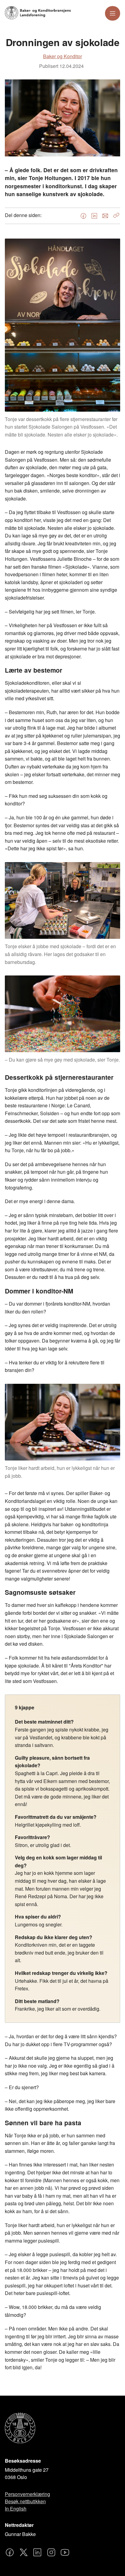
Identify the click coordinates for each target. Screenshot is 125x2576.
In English (16, 2509)
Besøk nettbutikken (25, 2501)
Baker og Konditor (62, 56)
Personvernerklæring (27, 2494)
